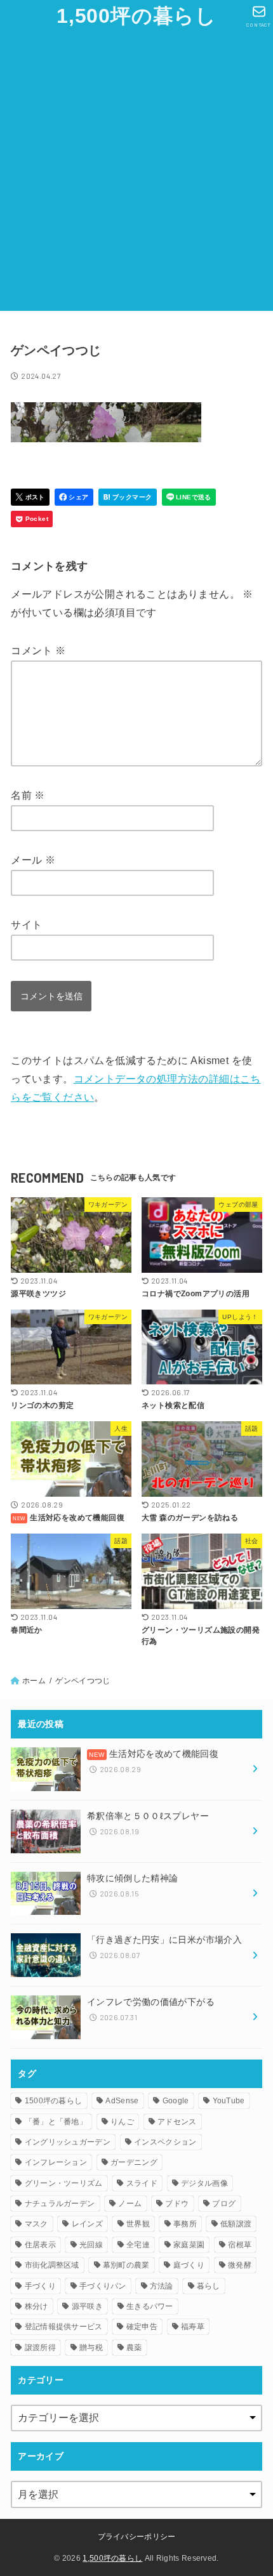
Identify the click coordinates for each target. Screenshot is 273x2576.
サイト (26, 925)
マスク (37, 2224)
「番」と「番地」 (56, 2122)
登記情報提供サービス (64, 2327)
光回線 (91, 2245)
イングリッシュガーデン (68, 2142)
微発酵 (240, 2265)
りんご (122, 2122)
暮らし (209, 2286)
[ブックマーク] (128, 497)
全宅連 (138, 2245)
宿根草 (240, 2245)
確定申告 (142, 2327)
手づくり (40, 2286)
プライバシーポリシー (137, 2537)
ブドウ (177, 2204)
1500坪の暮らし (54, 2101)
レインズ (87, 2224)
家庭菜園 (189, 2245)
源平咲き (87, 2306)
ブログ (224, 2204)
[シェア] (74, 497)
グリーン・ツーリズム (64, 2183)
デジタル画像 (204, 2183)
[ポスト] (30, 497)
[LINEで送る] (189, 497)
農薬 (134, 2348)
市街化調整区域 (52, 2265)
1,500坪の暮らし (136, 16)
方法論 (162, 2286)
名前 (28, 795)
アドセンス (177, 2122)
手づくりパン (103, 2286)
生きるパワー (150, 2306)
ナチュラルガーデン (60, 2204)
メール (33, 860)
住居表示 (40, 2245)
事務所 (185, 2224)
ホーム (34, 1681)
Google (176, 2101)
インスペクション (165, 2142)
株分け (37, 2306)
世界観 (138, 2224)
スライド (142, 2183)
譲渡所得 (40, 2348)
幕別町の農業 (126, 2265)
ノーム (130, 2204)
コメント (38, 651)
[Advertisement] (136, 174)
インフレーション (56, 2162)
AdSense (122, 2101)
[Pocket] (32, 519)
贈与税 (91, 2348)
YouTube (229, 2101)
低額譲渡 (236, 2224)
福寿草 (193, 2327)
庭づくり (189, 2265)
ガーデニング (134, 2162)
